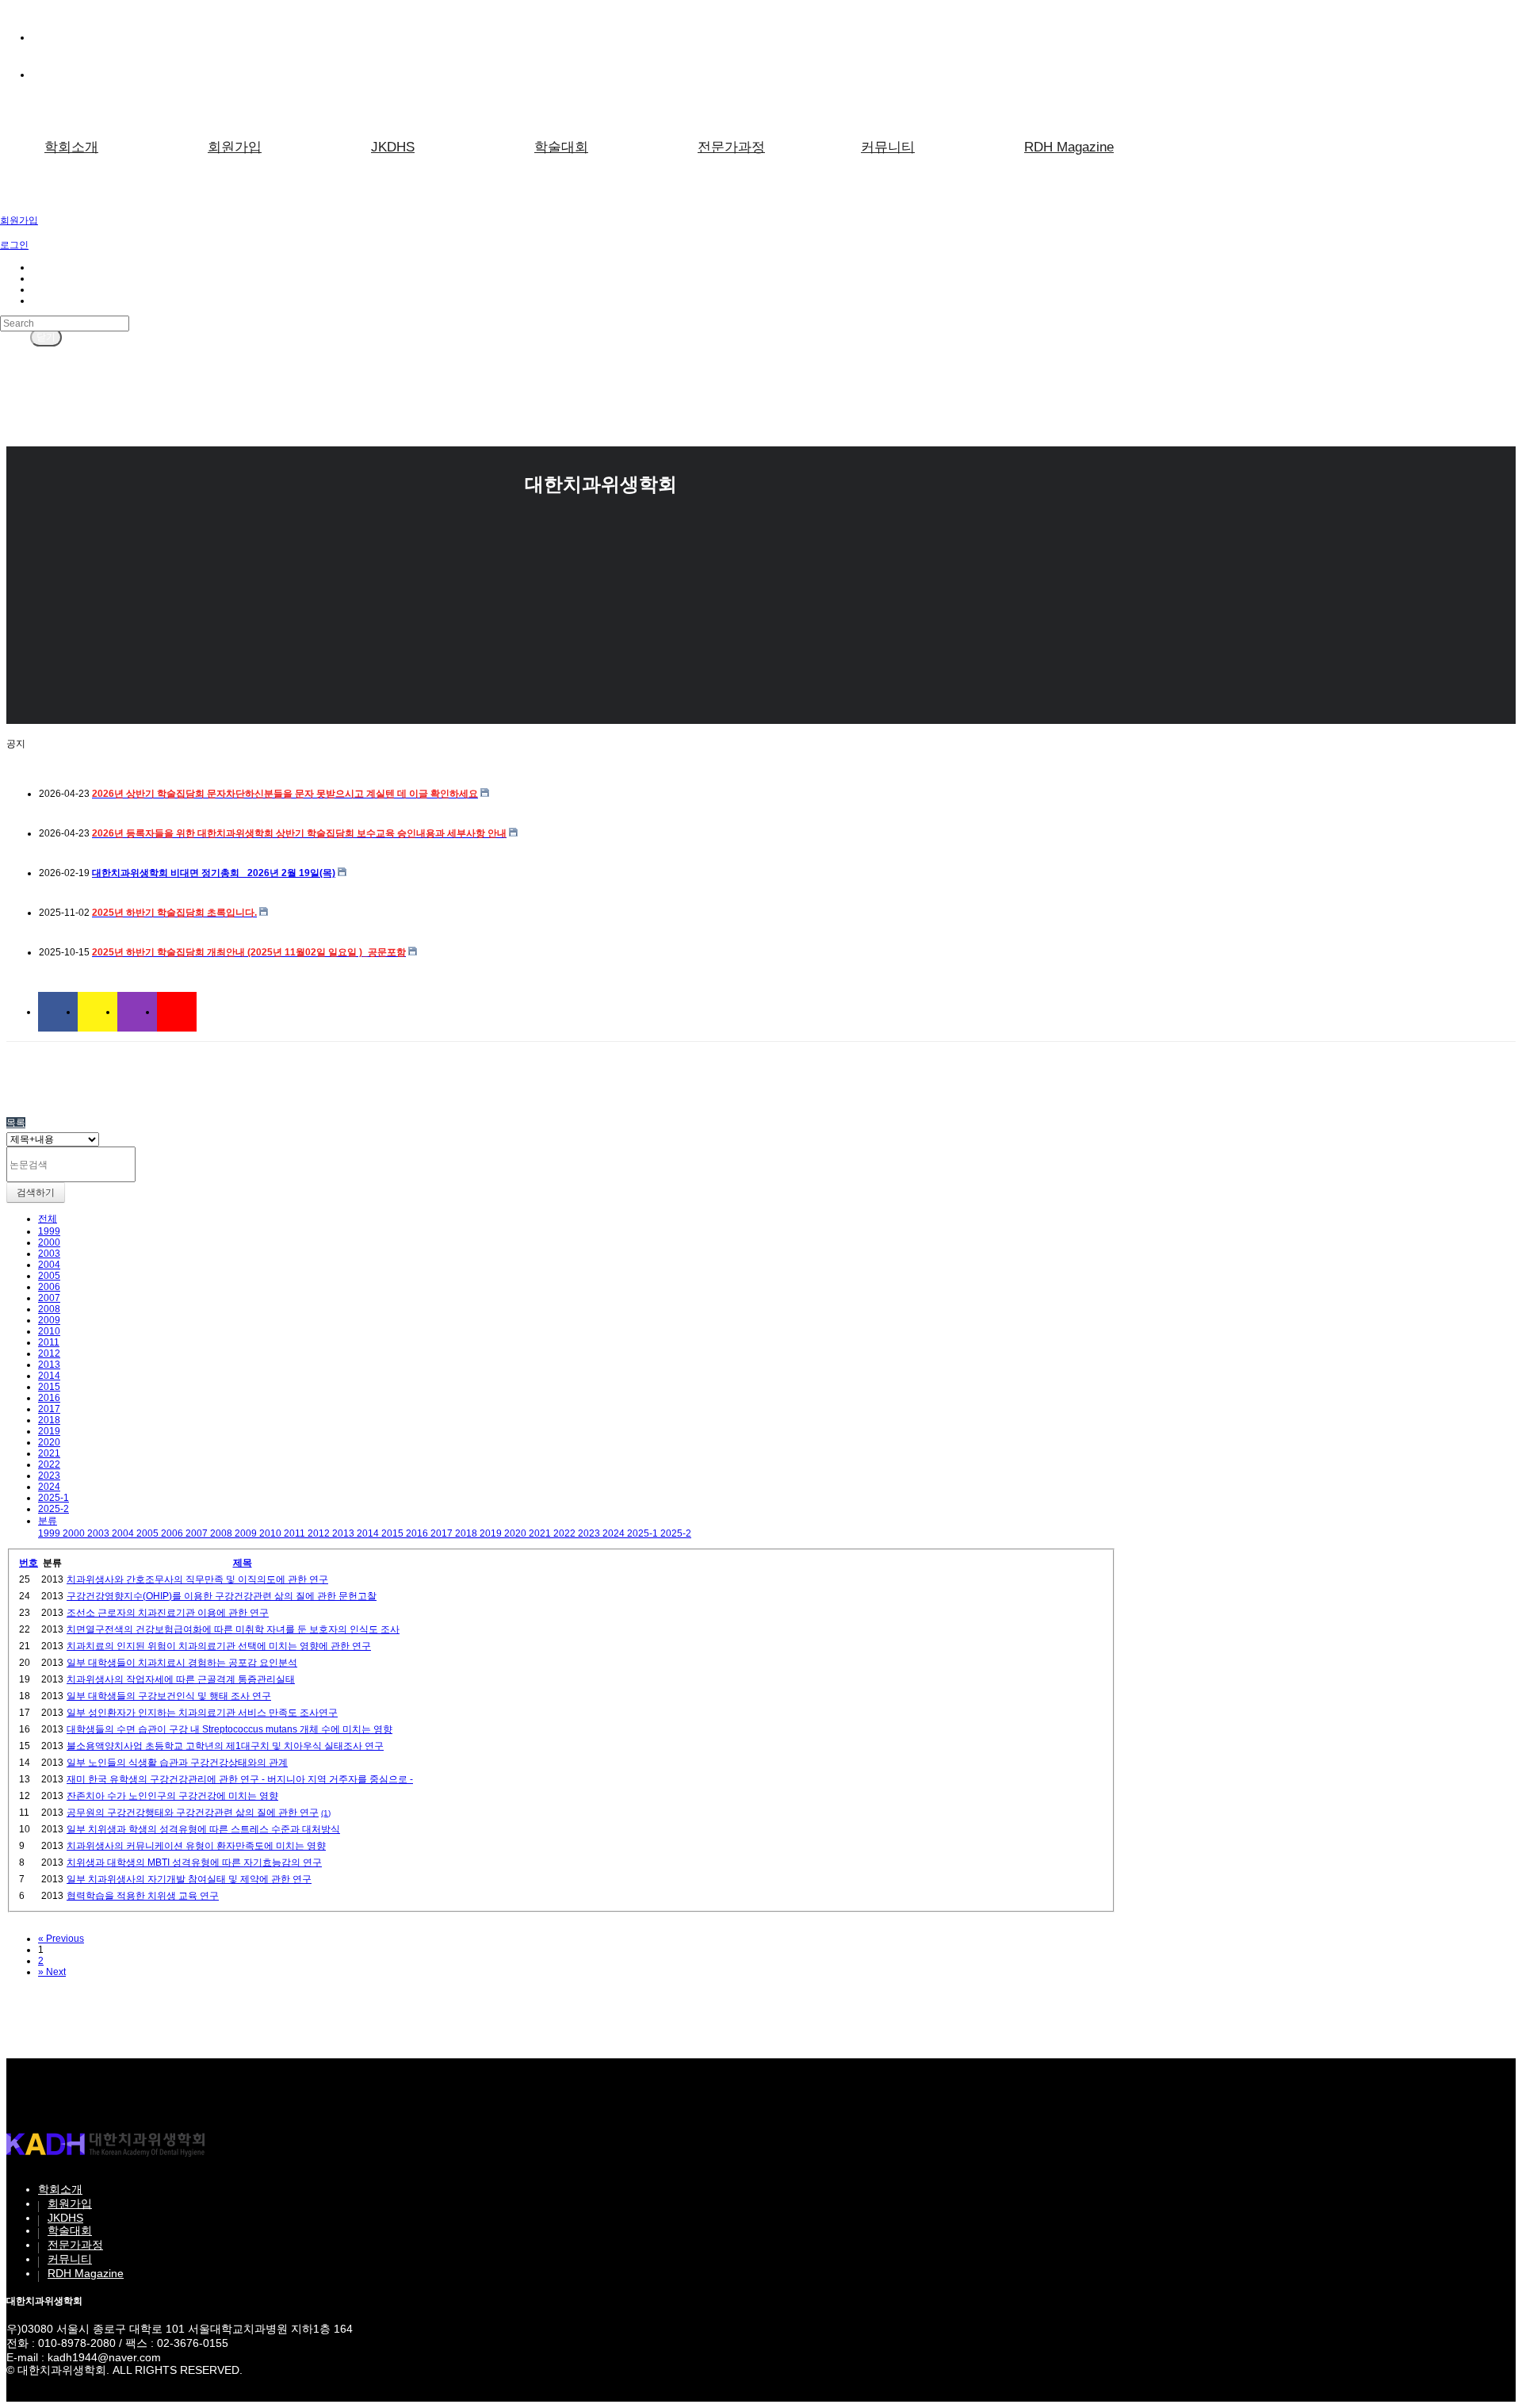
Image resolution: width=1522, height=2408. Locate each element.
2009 (49, 1320)
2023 (49, 1476)
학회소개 (71, 147)
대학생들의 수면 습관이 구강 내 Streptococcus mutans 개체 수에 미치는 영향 (229, 1729)
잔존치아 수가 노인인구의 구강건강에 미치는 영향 (172, 1796)
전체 (48, 1219)
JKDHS (393, 147)
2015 (49, 1387)
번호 (29, 1563)
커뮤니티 (888, 147)
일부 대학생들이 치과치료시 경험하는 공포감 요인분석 (182, 1663)
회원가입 (235, 147)
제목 (243, 1563)
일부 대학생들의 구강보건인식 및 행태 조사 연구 (169, 1696)
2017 (49, 1409)
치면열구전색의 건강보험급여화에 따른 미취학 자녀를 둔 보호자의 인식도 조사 (233, 1629)
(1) (326, 1813)
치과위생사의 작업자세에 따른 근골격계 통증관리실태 (181, 1679)
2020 (49, 1442)
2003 (49, 1254)
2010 (49, 1331)
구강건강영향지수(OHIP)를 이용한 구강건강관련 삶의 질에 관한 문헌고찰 (222, 1596)
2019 (49, 1431)
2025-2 (54, 1509)
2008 (49, 1309)
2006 (49, 1287)
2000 (49, 1242)
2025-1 (54, 1498)
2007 (49, 1298)
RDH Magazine (1069, 147)
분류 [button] (48, 1521)
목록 (16, 1123)
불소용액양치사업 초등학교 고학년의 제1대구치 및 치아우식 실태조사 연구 (225, 1746)
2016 (49, 1398)
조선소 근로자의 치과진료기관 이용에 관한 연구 (168, 1613)
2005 (49, 1276)
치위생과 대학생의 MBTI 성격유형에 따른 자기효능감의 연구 (194, 1862)
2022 (49, 1464)
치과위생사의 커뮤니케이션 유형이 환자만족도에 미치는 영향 (196, 1846)
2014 (49, 1376)
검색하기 (36, 1193)
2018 (49, 1420)
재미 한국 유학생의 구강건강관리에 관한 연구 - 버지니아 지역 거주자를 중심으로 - (240, 1779)
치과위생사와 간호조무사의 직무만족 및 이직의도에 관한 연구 (197, 1579)
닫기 (46, 337)
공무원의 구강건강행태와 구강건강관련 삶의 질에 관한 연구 (193, 1813)
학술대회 (561, 147)
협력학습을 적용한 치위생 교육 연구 (143, 1896)
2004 (49, 1265)
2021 (49, 1453)
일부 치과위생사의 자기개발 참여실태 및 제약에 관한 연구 (189, 1879)
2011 (49, 1342)
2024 (49, 1487)
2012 (49, 1353)
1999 (49, 1231)
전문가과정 (731, 147)
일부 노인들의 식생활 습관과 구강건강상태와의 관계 (177, 1763)
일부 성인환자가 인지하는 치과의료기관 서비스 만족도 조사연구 (202, 1713)
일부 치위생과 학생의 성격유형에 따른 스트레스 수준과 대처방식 (203, 1829)
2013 (49, 1365)
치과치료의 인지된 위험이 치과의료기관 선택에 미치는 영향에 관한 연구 (219, 1646)
